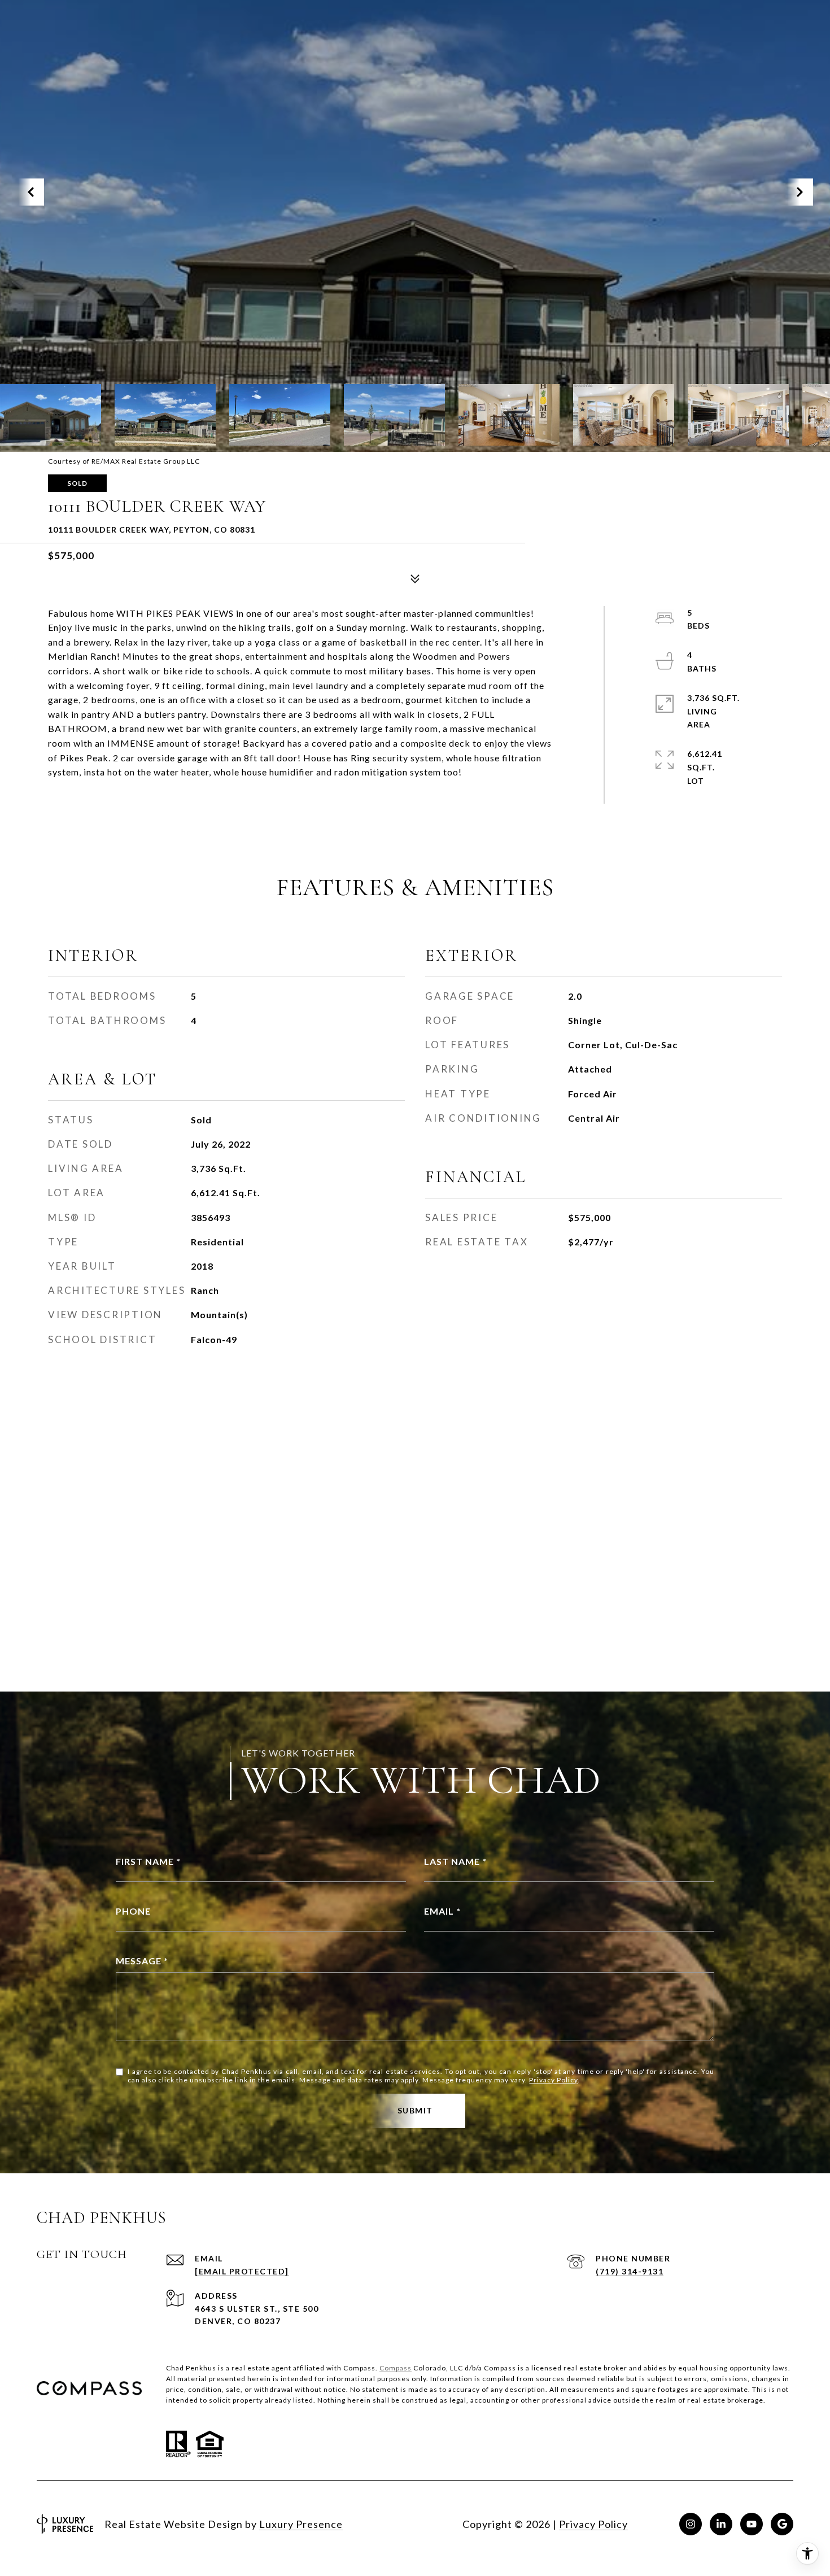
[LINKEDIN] (721, 2524)
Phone (133, 1911)
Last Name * (455, 1861)
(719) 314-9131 (630, 2271)
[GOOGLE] (782, 2524)
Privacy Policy (553, 2080)
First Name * (148, 1861)
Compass (396, 2368)
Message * (142, 1961)
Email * (442, 1911)
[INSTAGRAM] (691, 2524)
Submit (415, 2110)
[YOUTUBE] (752, 2524)
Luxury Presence (301, 2524)
